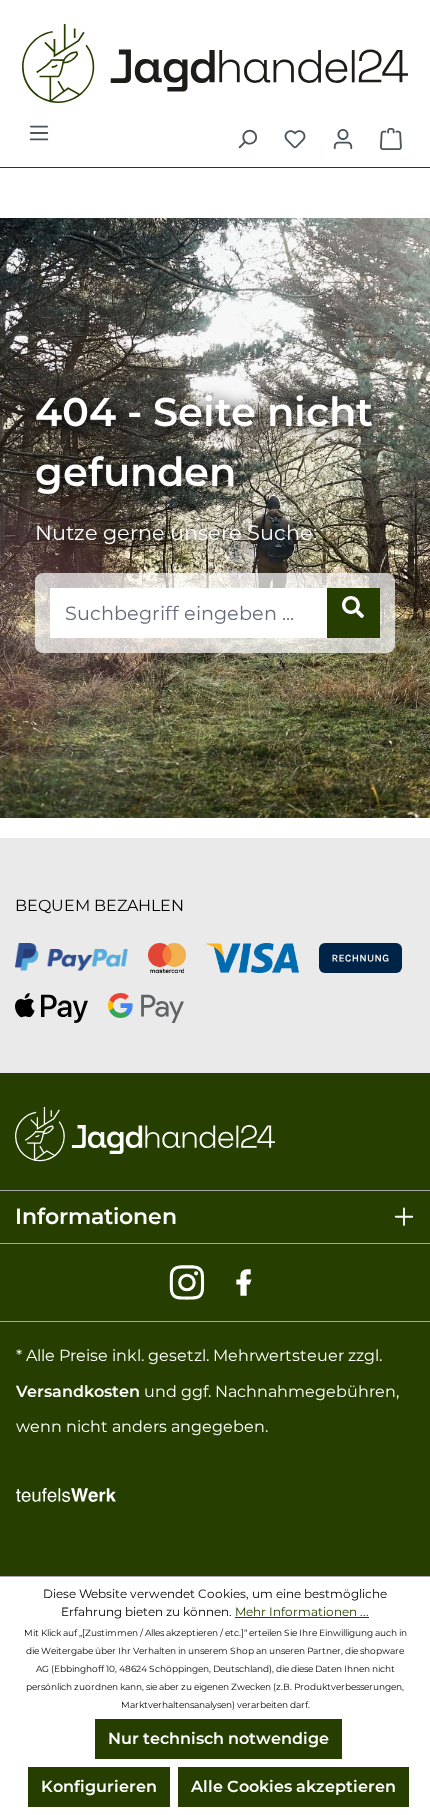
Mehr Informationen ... (302, 1611)
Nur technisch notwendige (218, 1738)
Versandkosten (78, 1391)
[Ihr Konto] (343, 139)
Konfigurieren (99, 1786)
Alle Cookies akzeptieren (293, 1786)
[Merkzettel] (295, 139)
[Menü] (39, 139)
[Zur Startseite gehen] (215, 63)
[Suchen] (247, 139)
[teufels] (66, 1492)
